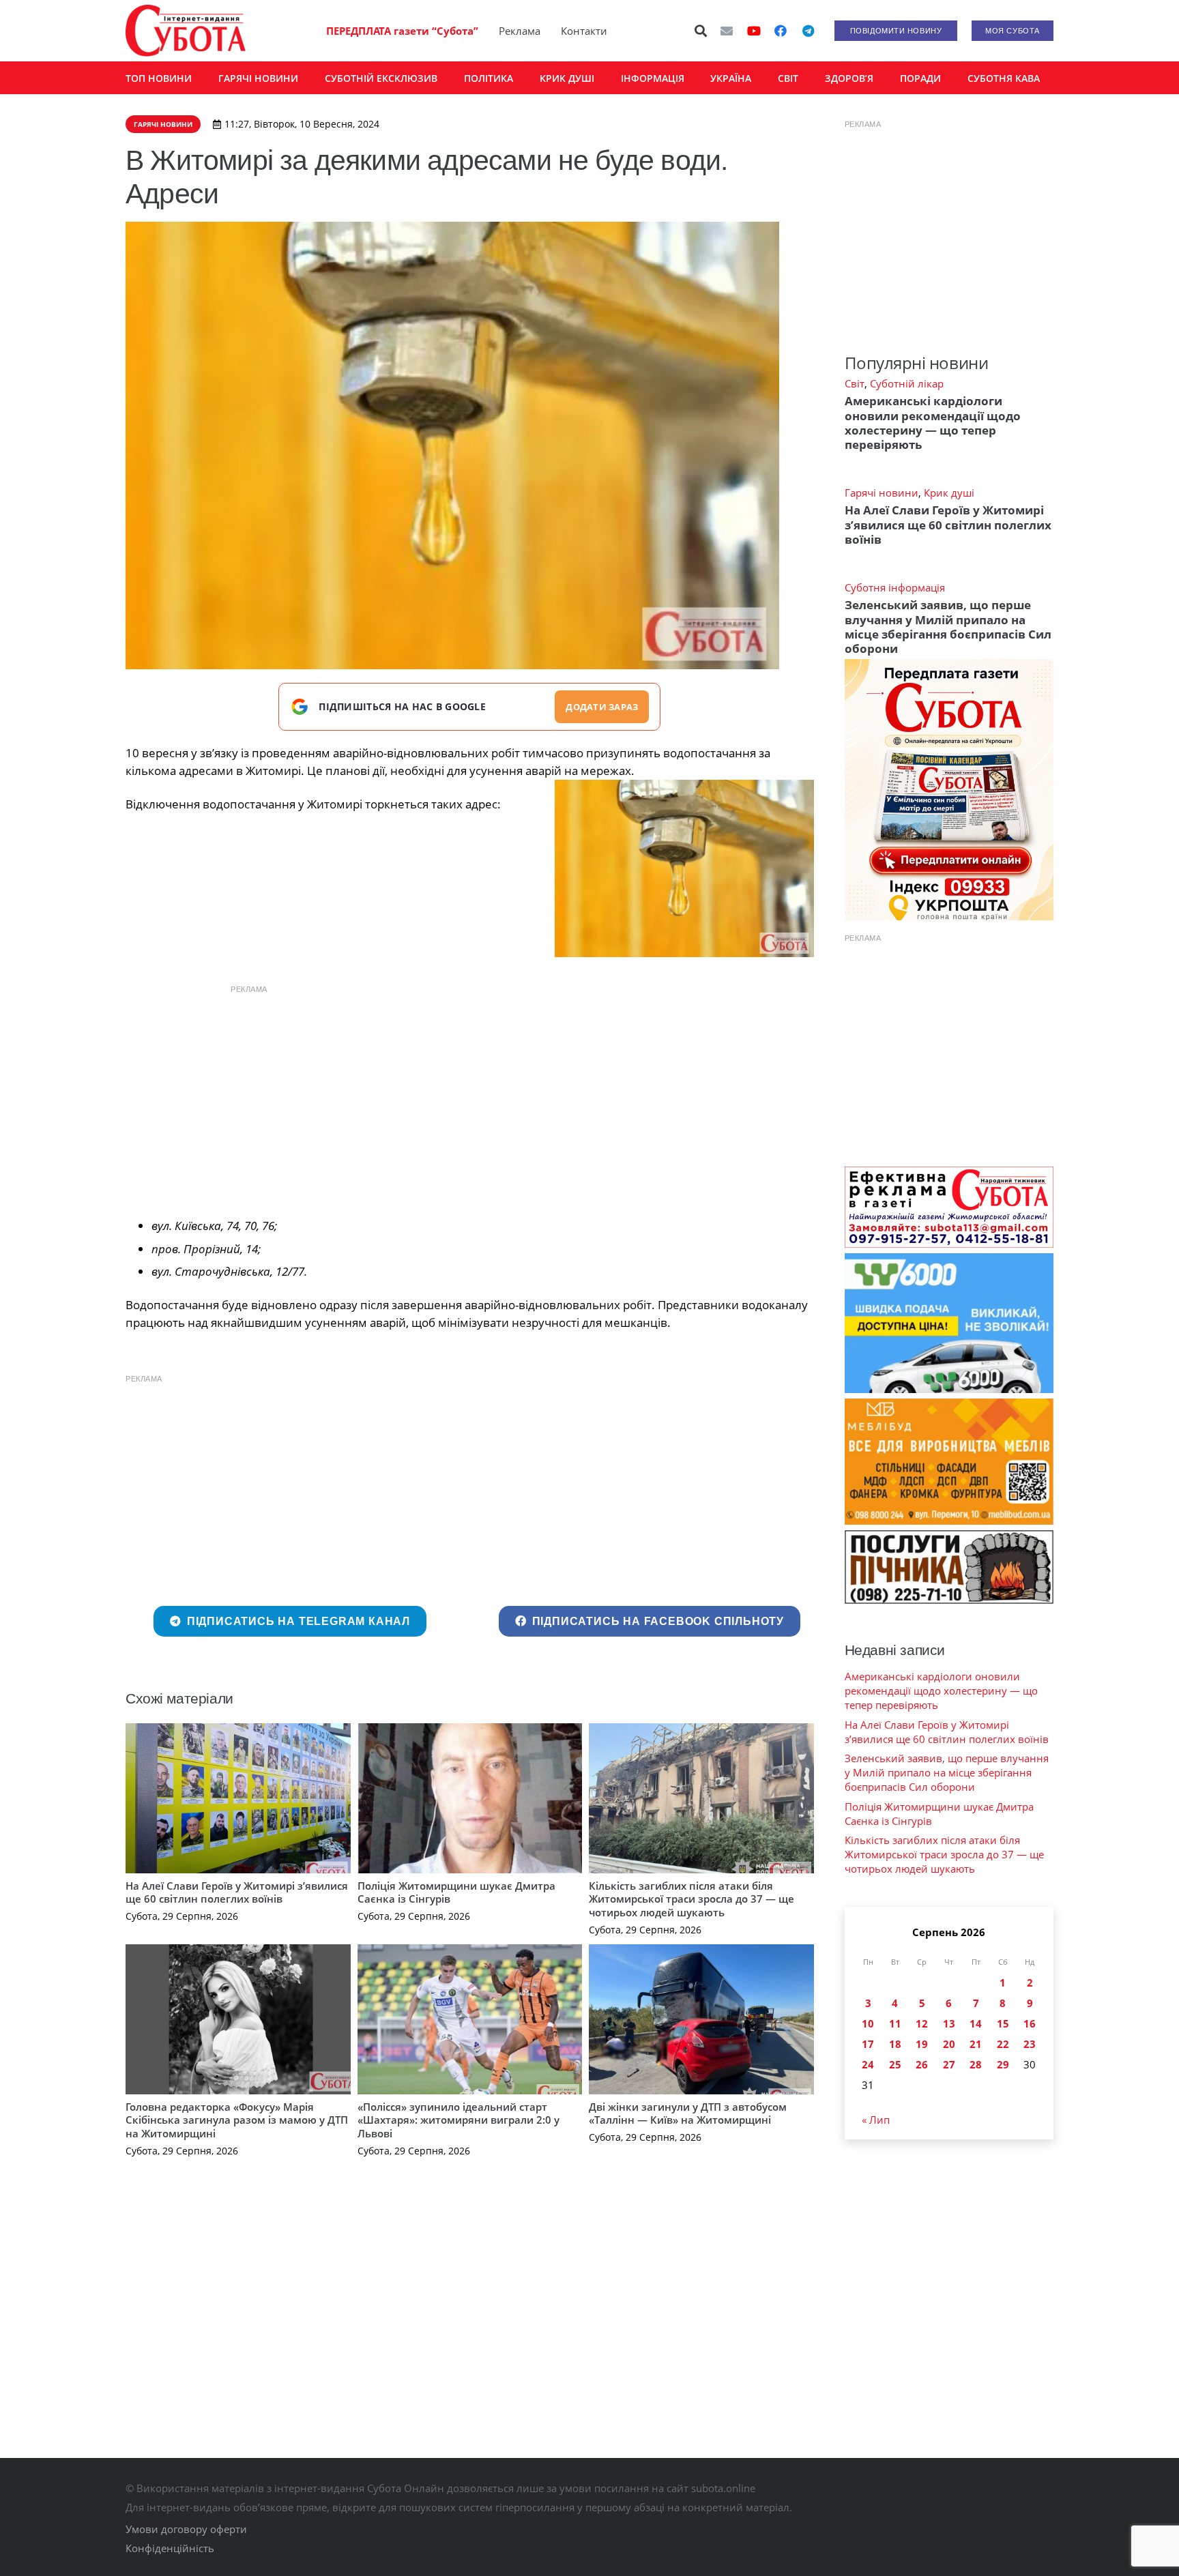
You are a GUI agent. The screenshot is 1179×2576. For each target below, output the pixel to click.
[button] (701, 31)
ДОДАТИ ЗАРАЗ (602, 707)
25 (895, 2064)
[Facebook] (781, 31)
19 (922, 2044)
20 (949, 2044)
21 (976, 2044)
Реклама (520, 31)
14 (976, 2023)
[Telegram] (808, 31)
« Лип (876, 2120)
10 (868, 2023)
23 (1030, 2044)
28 (976, 2064)
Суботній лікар (907, 383)
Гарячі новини (882, 493)
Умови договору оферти (186, 2529)
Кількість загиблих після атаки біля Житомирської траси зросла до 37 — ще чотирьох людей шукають (692, 1899)
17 (868, 2044)
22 (1003, 2044)
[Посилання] (186, 31)
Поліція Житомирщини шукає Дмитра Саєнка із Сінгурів (456, 1892)
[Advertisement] (469, 1098)
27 (949, 2064)
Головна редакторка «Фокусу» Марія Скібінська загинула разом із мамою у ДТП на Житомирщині (237, 2120)
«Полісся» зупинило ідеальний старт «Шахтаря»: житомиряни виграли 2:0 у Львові (458, 2120)
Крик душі (949, 493)
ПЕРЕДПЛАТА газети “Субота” (402, 31)
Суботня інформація (895, 587)
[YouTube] (754, 31)
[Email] (727, 31)
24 (868, 2064)
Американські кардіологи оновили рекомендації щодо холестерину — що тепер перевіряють (933, 423)
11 (895, 2023)
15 (1003, 2023)
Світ (855, 383)
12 (922, 2023)
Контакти (584, 31)
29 (1003, 2064)
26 (922, 2064)
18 (895, 2044)
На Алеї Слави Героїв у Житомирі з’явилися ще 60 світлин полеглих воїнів (237, 1892)
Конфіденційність (170, 2548)
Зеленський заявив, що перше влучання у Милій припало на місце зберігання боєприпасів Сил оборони (948, 627)
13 (949, 2023)
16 (1030, 2023)
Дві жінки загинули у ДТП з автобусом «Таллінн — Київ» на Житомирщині (688, 2113)
